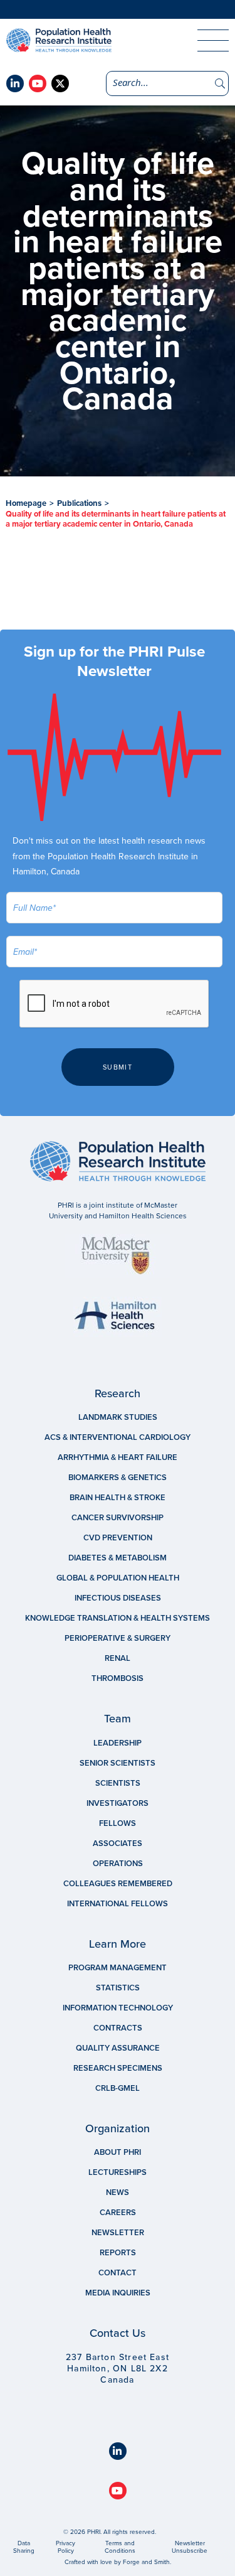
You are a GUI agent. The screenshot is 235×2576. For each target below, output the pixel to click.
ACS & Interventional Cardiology (118, 1437)
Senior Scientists (118, 1763)
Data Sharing (24, 2547)
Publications (79, 503)
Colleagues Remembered (118, 1884)
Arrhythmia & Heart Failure (118, 1457)
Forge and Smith (146, 2562)
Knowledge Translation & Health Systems (118, 1618)
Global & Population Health (118, 1578)
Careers (118, 2213)
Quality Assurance (118, 2048)
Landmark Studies (118, 1417)
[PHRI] (94, 40)
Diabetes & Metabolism (118, 1558)
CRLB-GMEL (118, 2088)
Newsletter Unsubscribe (190, 2547)
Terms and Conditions (120, 2547)
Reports (118, 2253)
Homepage (26, 503)
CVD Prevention (118, 1538)
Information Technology (118, 2008)
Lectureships (118, 2172)
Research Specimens (118, 2068)
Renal (118, 1658)
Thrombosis (118, 1678)
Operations (118, 1864)
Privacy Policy (65, 2547)
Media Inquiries (118, 2293)
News (118, 2192)
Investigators (118, 1803)
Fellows (118, 1823)
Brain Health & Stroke (118, 1498)
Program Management (118, 1968)
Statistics (118, 1988)
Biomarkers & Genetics (118, 1478)
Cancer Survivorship (118, 1518)
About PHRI (118, 2152)
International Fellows (118, 1904)
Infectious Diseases (118, 1598)
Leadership (118, 1743)
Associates (118, 1843)
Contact (118, 2273)
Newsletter (118, 2233)
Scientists (118, 1783)
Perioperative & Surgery (118, 1638)
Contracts (118, 2028)
